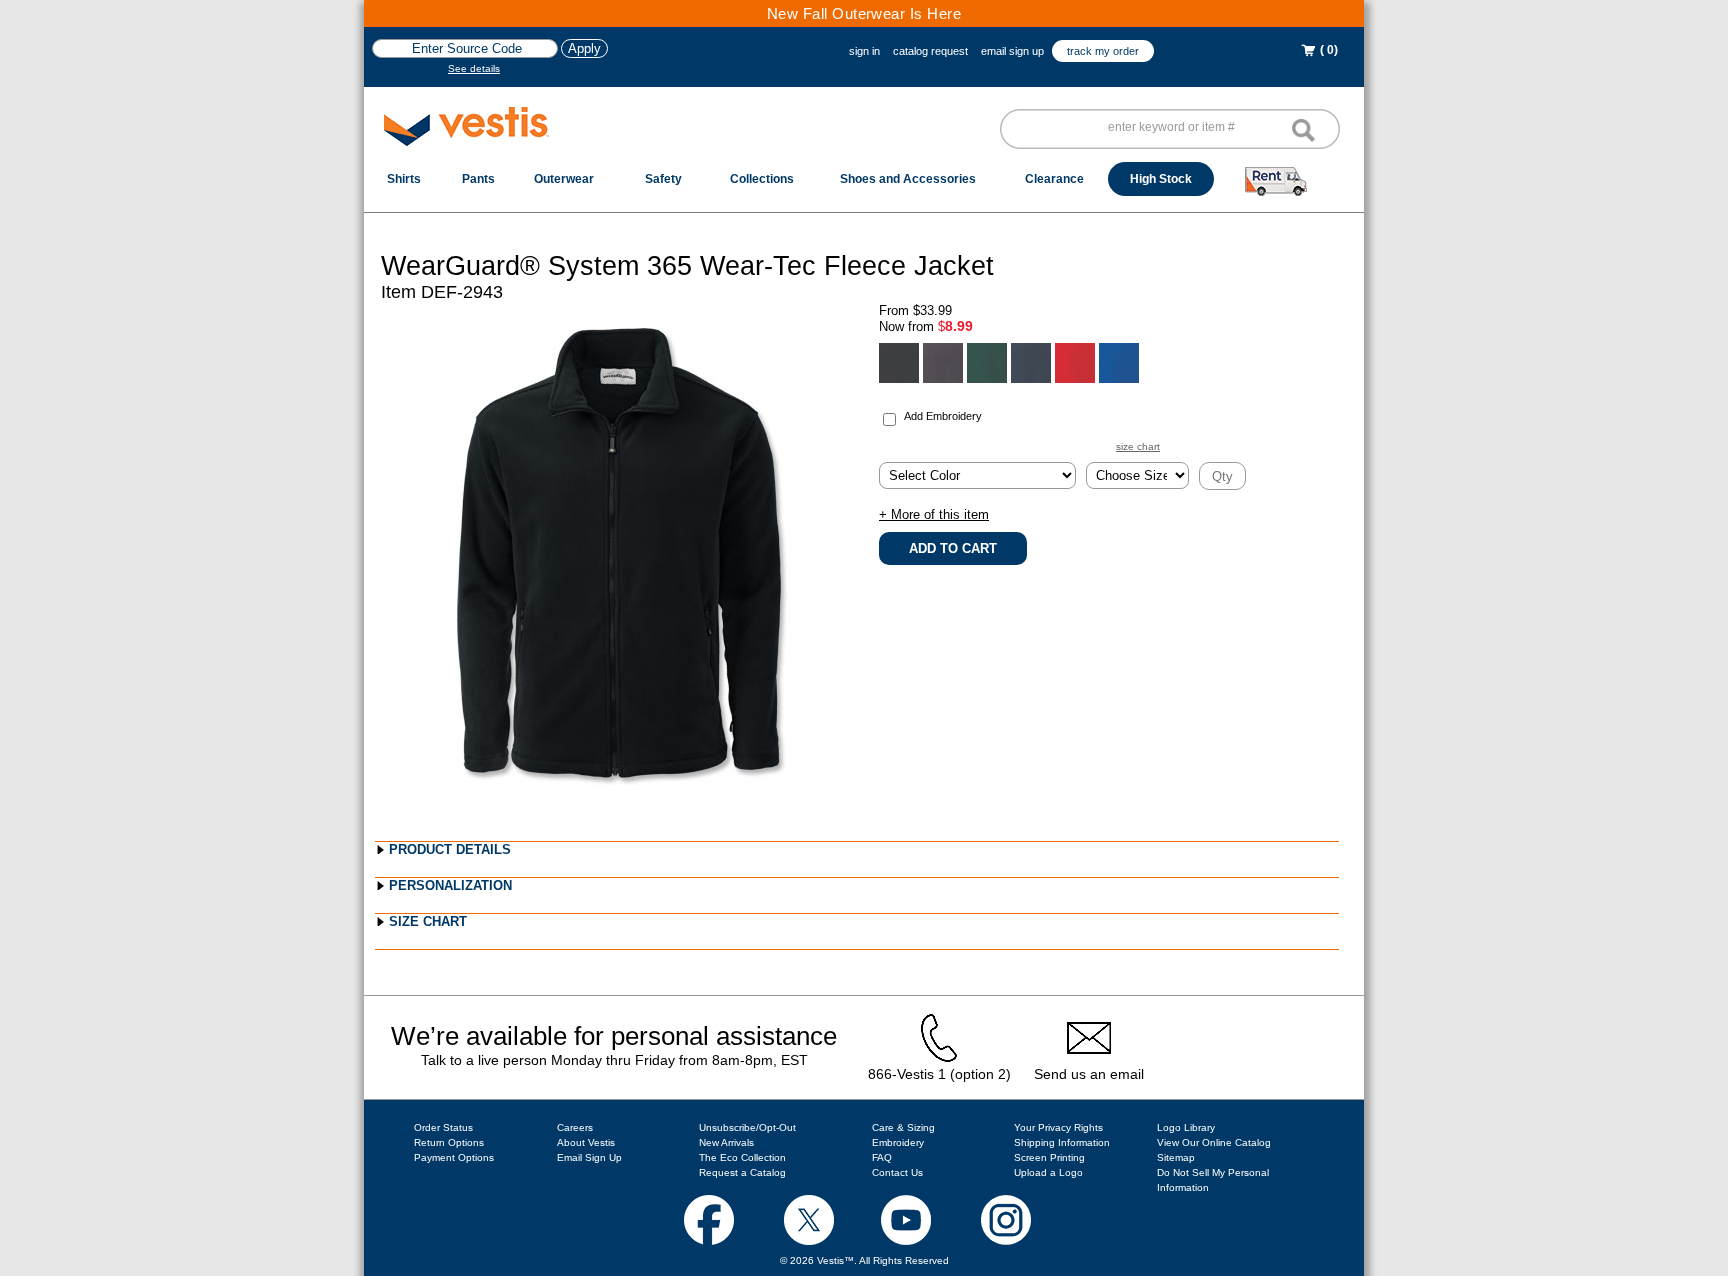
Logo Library (1186, 1127)
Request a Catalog (742, 1172)
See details (474, 68)
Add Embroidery (943, 416)
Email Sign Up (589, 1157)
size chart (1138, 446)
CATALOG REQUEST (930, 51)
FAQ (882, 1157)
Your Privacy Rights (1058, 1127)
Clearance (1054, 179)
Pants (478, 179)
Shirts (404, 179)
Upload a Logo (1048, 1172)
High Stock (1161, 179)
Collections (762, 179)
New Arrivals (726, 1142)
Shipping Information (1062, 1142)
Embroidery (898, 1142)
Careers (575, 1127)
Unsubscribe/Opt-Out (747, 1127)
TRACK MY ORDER (1103, 51)
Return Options (449, 1142)
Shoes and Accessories (908, 179)
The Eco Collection (742, 1157)
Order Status (443, 1127)
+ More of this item (934, 514)
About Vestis (586, 1142)
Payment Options (454, 1157)
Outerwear (564, 179)
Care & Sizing (903, 1127)
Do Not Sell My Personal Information (1213, 1180)
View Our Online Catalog (1214, 1142)
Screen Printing (1049, 1157)
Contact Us (897, 1172)
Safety (663, 179)
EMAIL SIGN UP (1012, 51)
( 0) (1327, 50)
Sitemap (1176, 1157)
